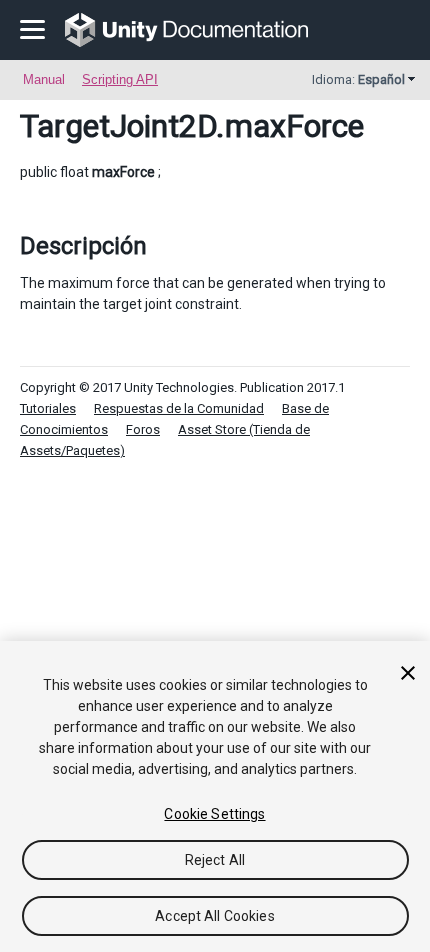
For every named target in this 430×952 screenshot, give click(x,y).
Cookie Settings (214, 814)
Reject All (215, 860)
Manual (44, 79)
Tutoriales (48, 408)
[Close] (408, 673)
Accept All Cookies (215, 916)
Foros (143, 429)
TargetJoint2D (118, 126)
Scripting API (120, 79)
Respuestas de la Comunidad (179, 408)
